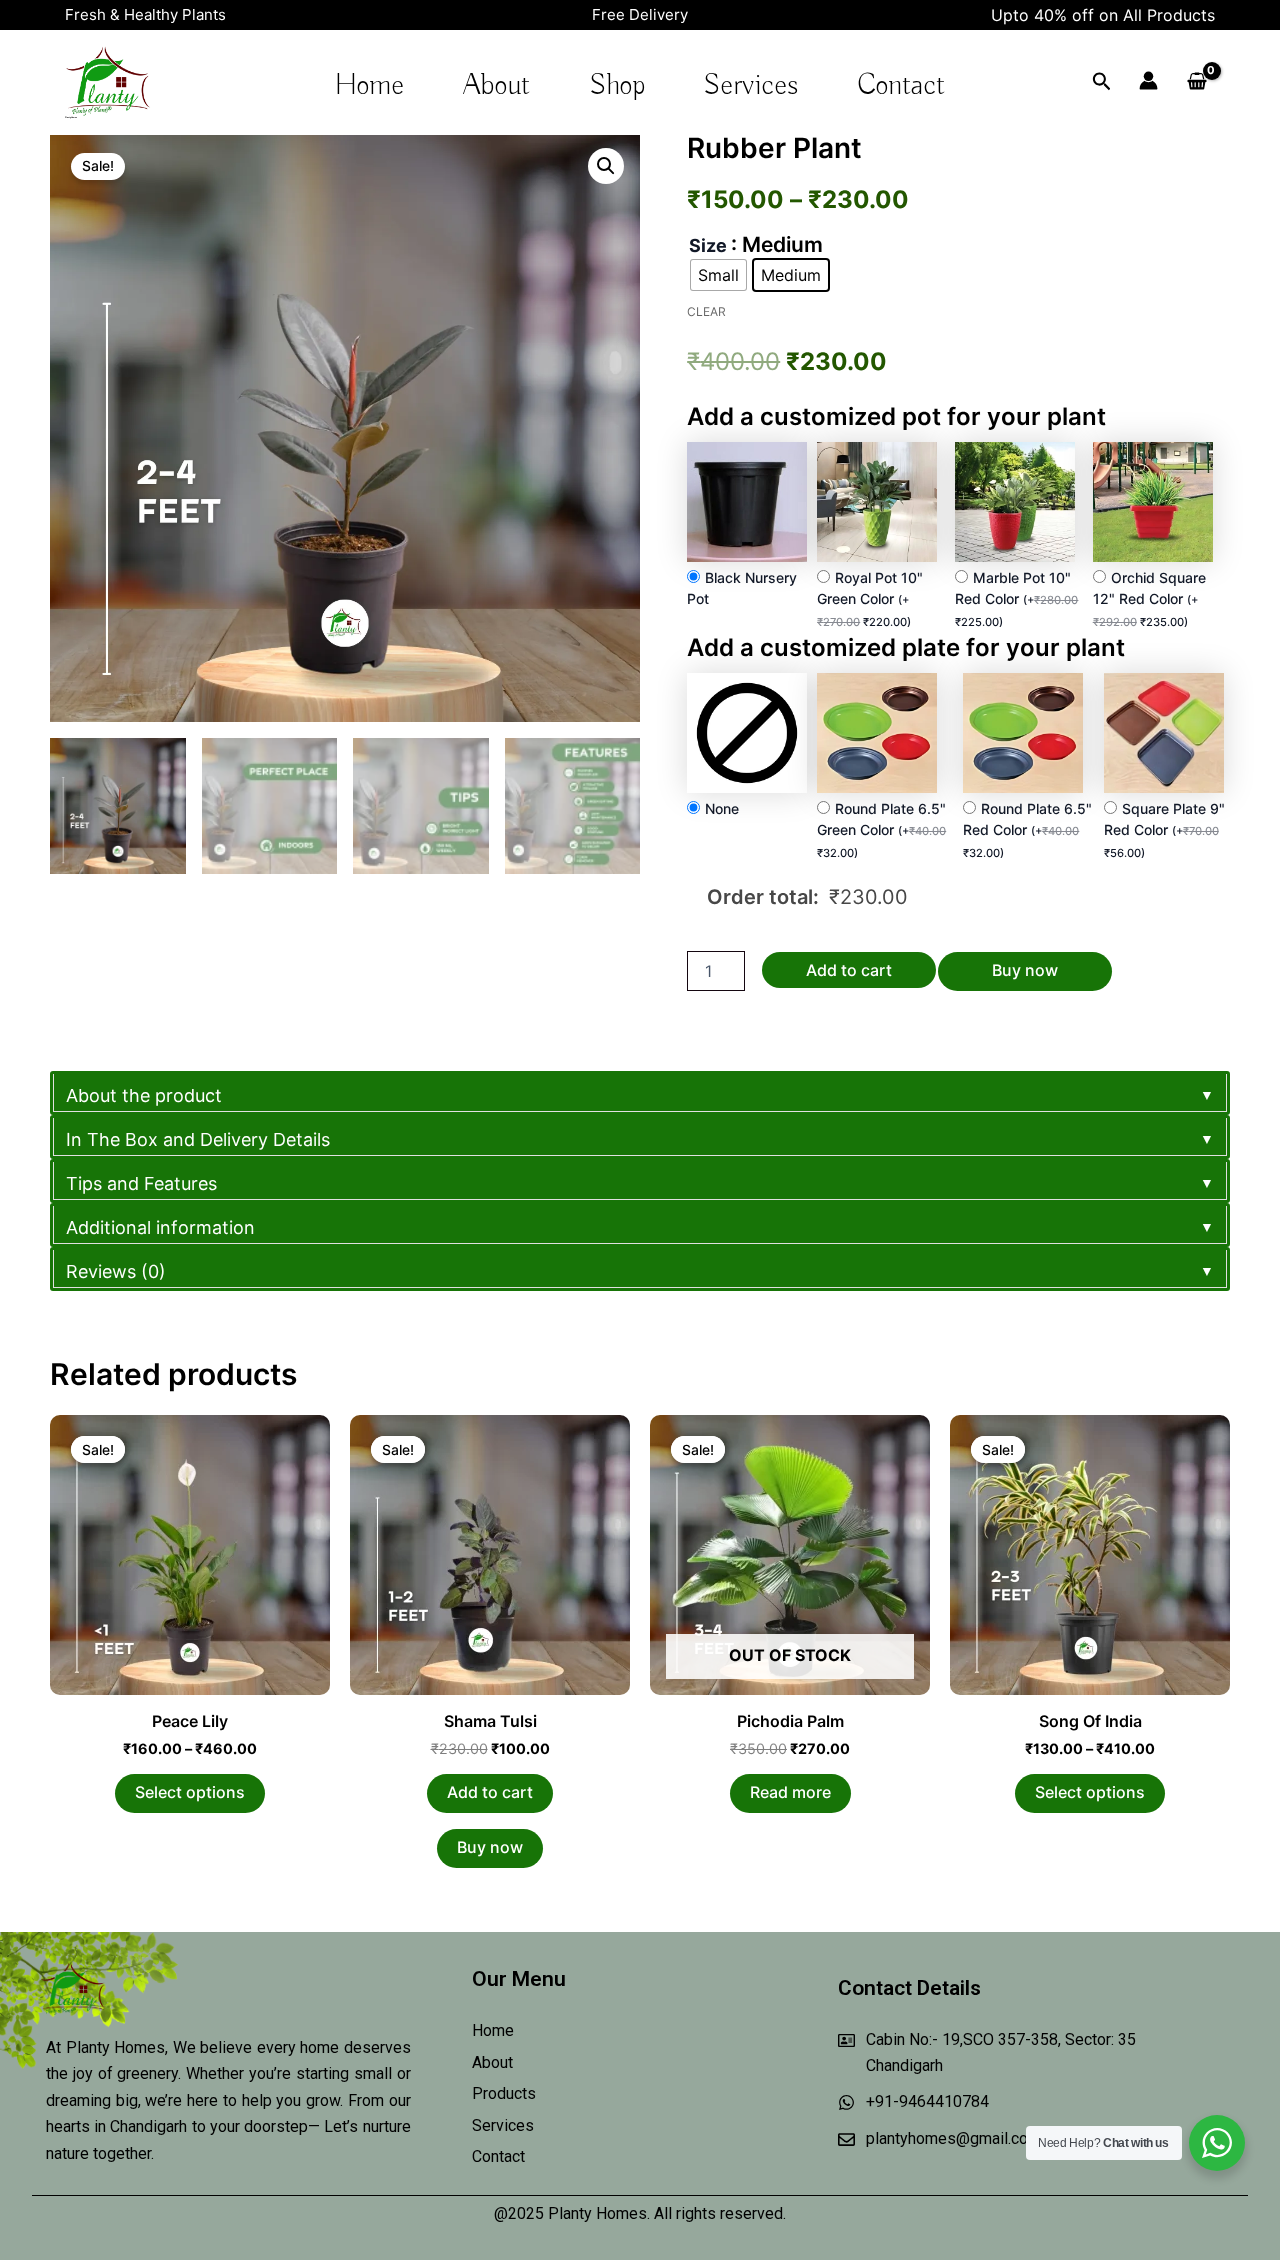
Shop (617, 86)
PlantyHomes (71, 117)
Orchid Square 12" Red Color (1149, 599)
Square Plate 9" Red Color (1164, 830)
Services (750, 86)
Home (369, 86)
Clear (706, 311)
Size (708, 246)
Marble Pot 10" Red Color (1016, 599)
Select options (190, 1792)
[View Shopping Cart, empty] (1196, 82)
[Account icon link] (1148, 80)
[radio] (718, 275)
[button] (606, 166)
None (722, 808)
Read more (790, 1792)
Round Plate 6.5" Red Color (1027, 830)
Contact (901, 86)
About (496, 86)
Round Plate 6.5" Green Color (881, 830)
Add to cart (849, 970)
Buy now (1025, 970)
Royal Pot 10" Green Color (870, 599)
